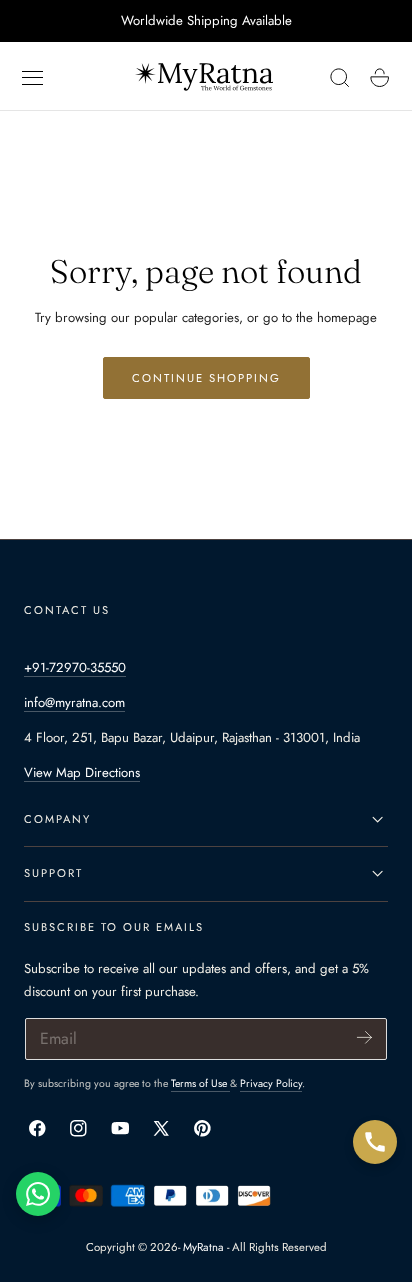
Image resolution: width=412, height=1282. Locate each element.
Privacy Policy (271, 1083)
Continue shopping (206, 378)
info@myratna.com (74, 702)
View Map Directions (82, 772)
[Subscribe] (364, 1037)
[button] (33, 78)
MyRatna (203, 1247)
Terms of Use (200, 1083)
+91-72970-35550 (75, 667)
